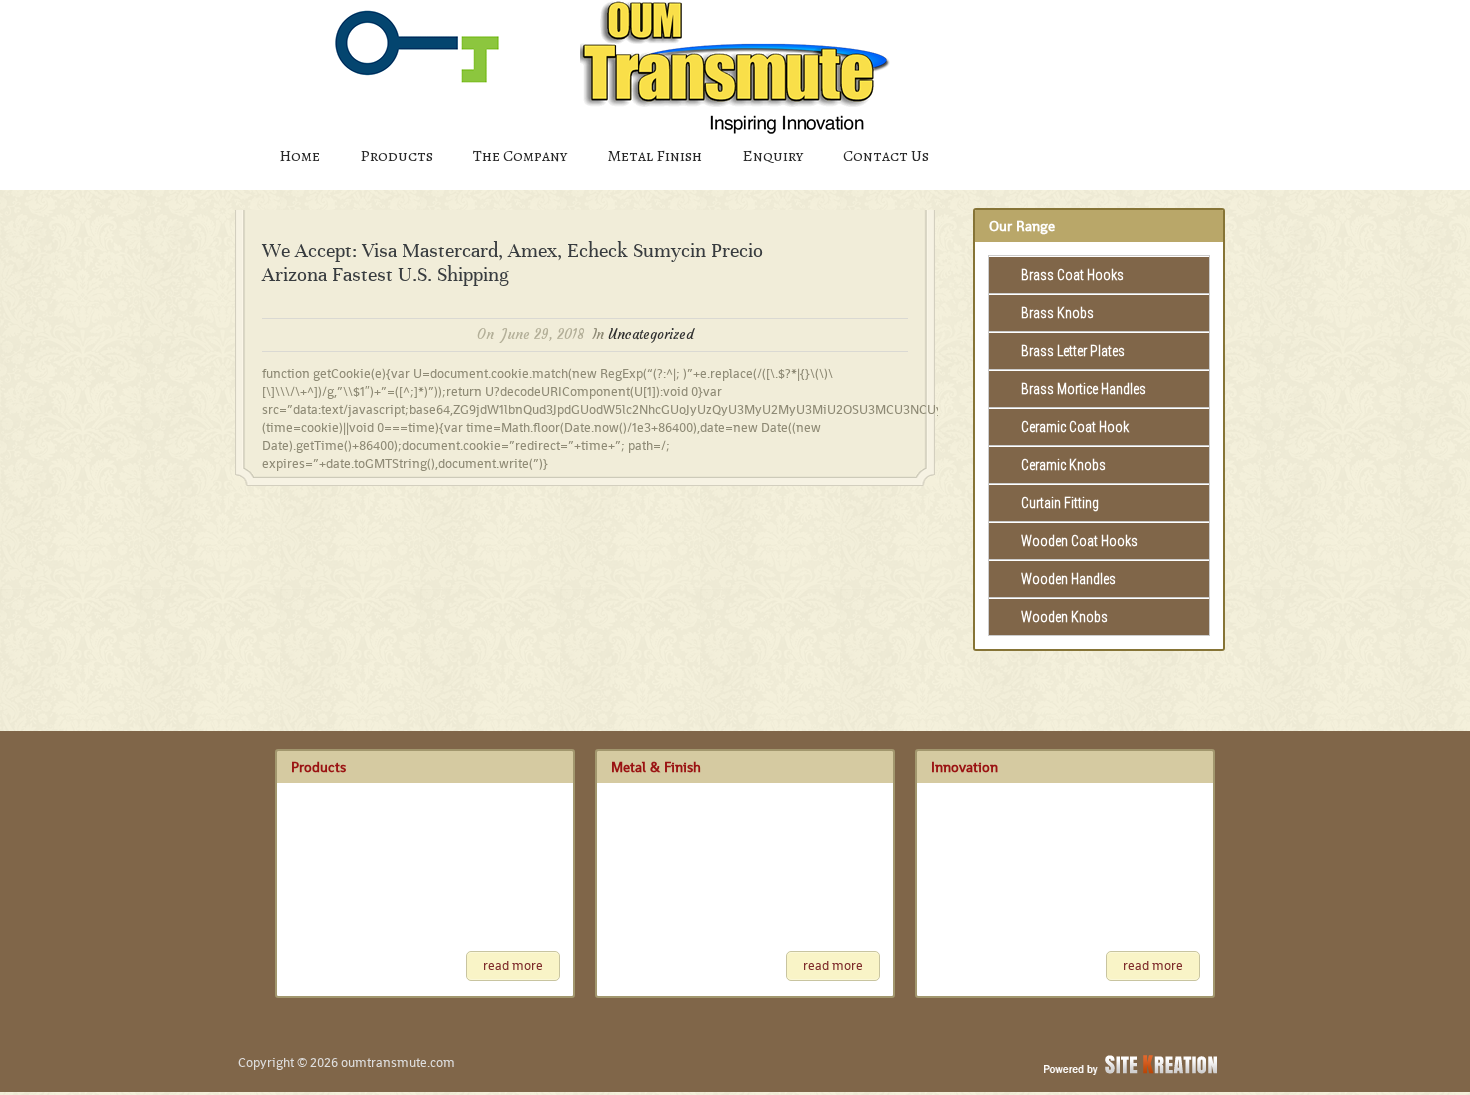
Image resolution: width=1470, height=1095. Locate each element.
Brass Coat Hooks (1072, 275)
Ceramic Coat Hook (1075, 427)
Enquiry (772, 156)
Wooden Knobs (1064, 617)
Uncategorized (651, 334)
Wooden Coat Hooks (1079, 541)
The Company (520, 156)
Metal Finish (654, 156)
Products (396, 156)
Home (299, 156)
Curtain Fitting (1060, 503)
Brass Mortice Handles (1083, 389)
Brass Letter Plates (1073, 351)
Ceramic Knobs (1063, 465)
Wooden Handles (1068, 579)
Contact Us (886, 156)
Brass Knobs (1057, 313)
